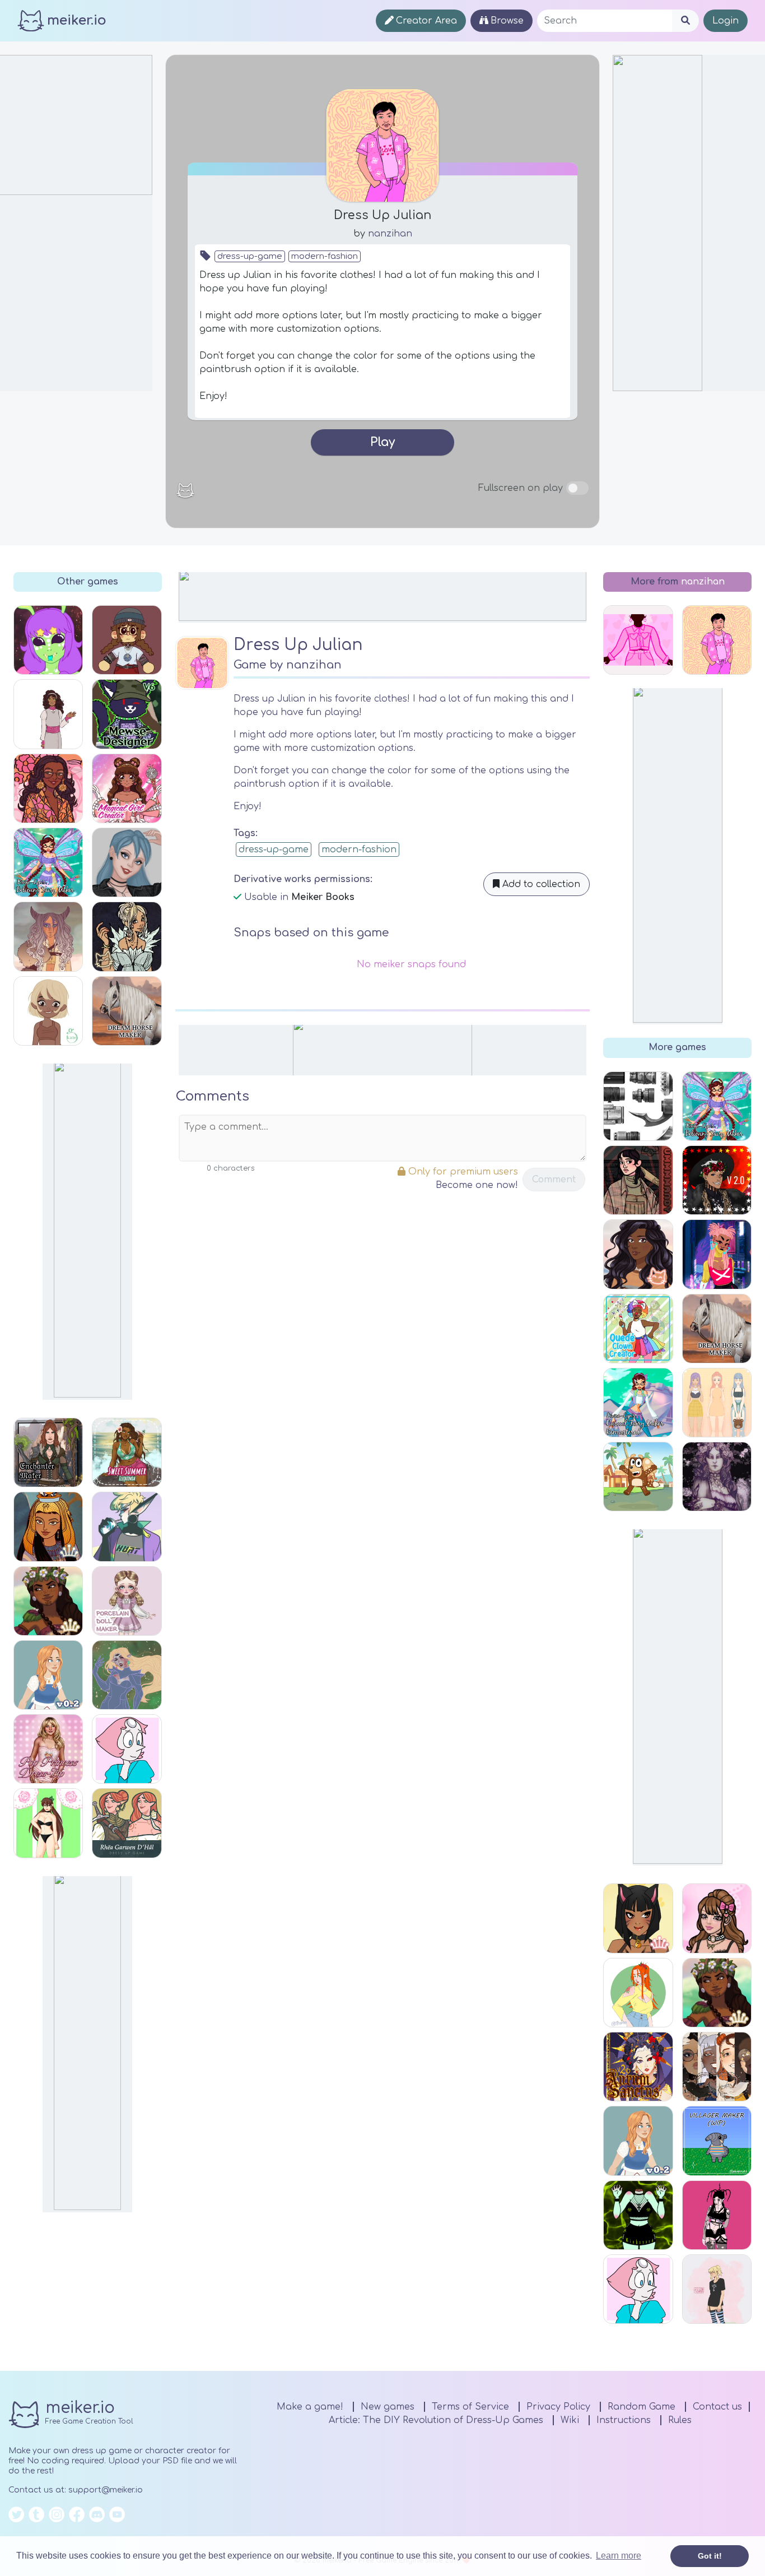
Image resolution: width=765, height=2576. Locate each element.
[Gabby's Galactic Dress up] (48, 640)
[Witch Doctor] (48, 936)
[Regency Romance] (127, 936)
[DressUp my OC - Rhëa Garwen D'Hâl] (127, 1823)
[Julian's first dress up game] (638, 640)
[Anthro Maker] (638, 1918)
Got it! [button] (710, 2556)
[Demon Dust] (717, 2215)
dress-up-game (250, 256)
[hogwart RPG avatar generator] (717, 2067)
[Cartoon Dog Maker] (638, 1477)
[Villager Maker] (717, 2141)
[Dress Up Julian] (717, 640)
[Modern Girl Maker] (127, 862)
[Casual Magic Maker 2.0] (717, 1180)
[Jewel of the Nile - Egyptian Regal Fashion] (48, 1526)
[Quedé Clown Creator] (638, 1329)
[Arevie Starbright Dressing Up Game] (48, 1823)
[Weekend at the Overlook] (638, 1180)
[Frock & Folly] (638, 1254)
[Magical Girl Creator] (127, 788)
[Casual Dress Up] (638, 1993)
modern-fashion (325, 256)
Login (726, 21)
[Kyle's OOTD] (127, 640)
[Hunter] (127, 1526)
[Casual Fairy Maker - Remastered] (638, 1403)
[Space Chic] (127, 1675)
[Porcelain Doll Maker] (127, 1601)
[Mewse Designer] (127, 714)
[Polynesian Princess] (48, 1601)
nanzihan (390, 234)
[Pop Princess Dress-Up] (48, 1749)
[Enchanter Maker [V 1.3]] (48, 1452)
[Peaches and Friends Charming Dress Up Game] (717, 1403)
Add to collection (540, 884)
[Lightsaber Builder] (638, 1106)
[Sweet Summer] (127, 1452)
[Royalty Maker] (717, 1477)
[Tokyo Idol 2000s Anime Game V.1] (717, 2289)
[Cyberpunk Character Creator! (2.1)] (717, 1254)
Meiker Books (323, 897)
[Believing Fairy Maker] (48, 862)
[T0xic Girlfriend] (638, 2215)
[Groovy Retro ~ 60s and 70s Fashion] (48, 788)
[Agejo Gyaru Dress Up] (717, 1918)
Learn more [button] (619, 2556)
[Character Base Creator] (48, 1011)
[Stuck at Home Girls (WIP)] (48, 714)
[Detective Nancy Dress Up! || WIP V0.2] (48, 1675)
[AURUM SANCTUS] (638, 2067)
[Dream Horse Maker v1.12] (127, 1011)
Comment (554, 1180)
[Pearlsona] (127, 1749)
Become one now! (477, 1185)
